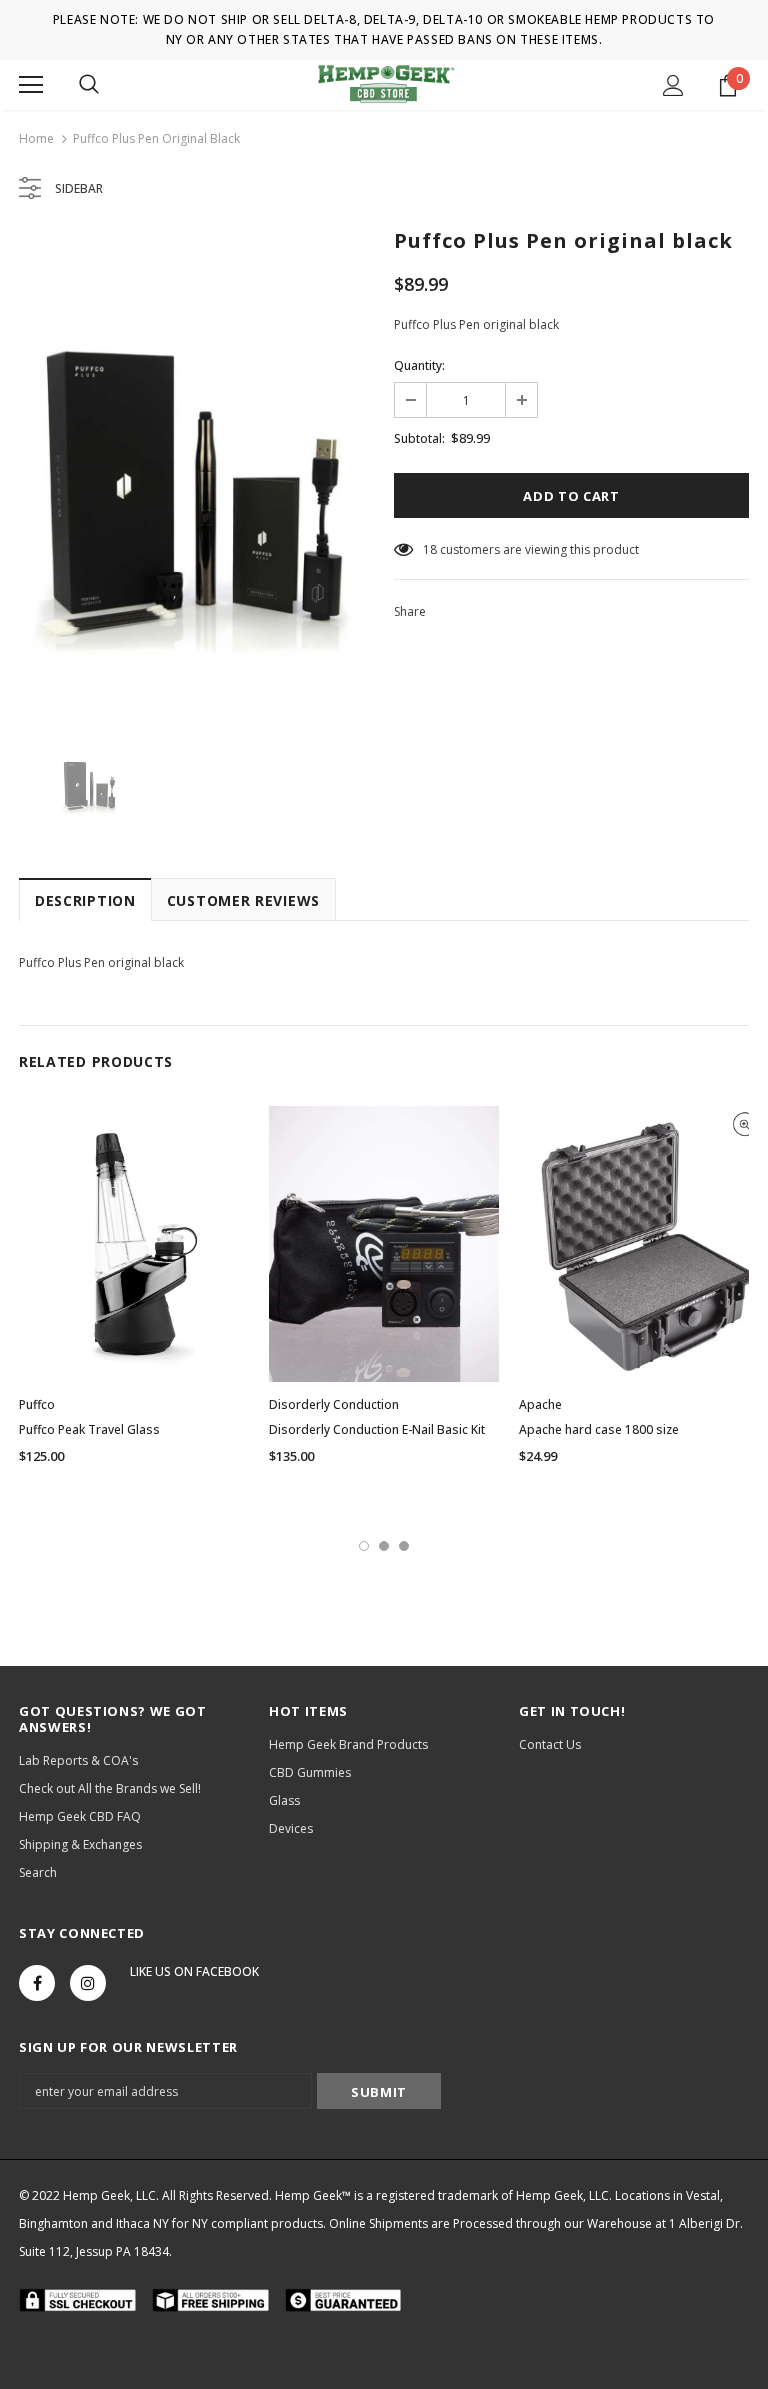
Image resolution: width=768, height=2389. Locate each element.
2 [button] (384, 1546)
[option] (196, 472)
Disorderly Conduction (334, 1404)
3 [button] (404, 1546)
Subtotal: (419, 438)
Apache (540, 1404)
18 (430, 549)
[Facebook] (37, 1983)
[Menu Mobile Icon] (31, 85)
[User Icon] (673, 85)
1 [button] (364, 1546)
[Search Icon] (89, 85)
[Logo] (384, 84)
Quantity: (419, 365)
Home (36, 138)
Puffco (37, 1404)
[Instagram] (88, 1983)
